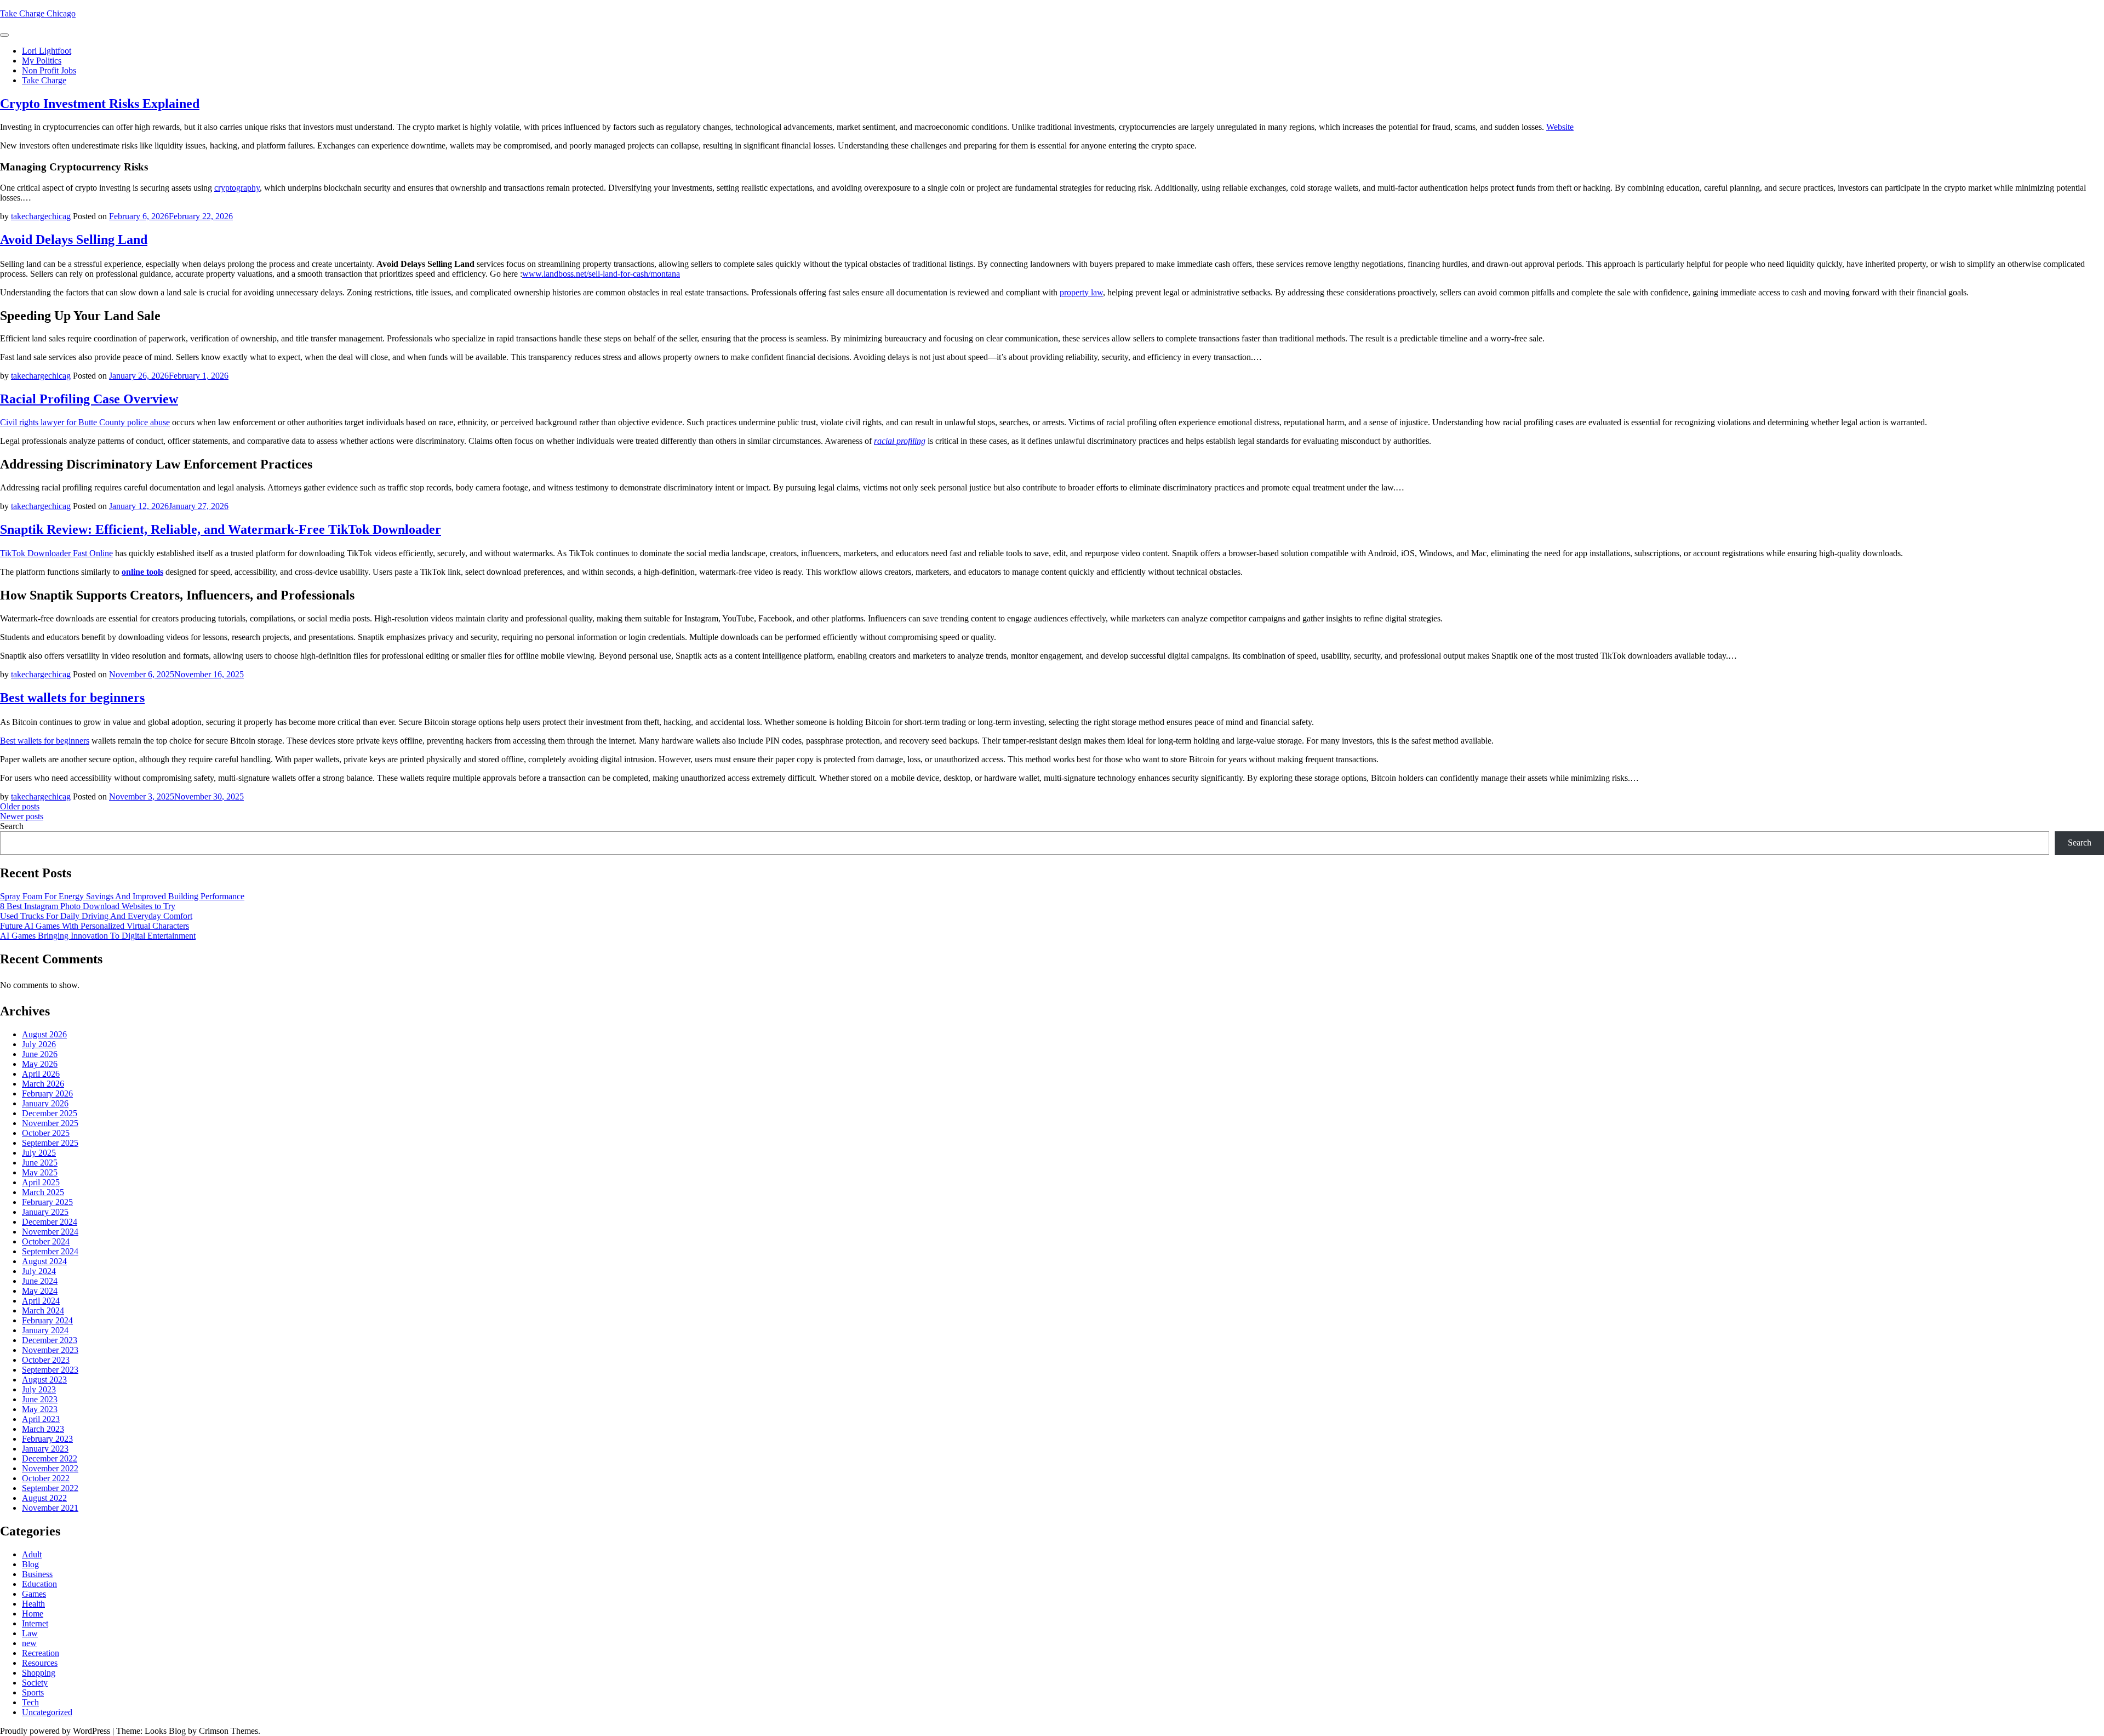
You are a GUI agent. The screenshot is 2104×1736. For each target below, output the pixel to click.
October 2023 (46, 1360)
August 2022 (44, 1498)
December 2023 (50, 1340)
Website (1560, 127)
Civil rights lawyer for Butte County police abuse (85, 422)
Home (33, 1614)
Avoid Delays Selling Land (74, 239)
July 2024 (39, 1271)
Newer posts (22, 816)
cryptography (237, 188)
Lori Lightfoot (47, 51)
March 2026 (43, 1084)
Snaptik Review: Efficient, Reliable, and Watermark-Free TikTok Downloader (221, 529)
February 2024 (47, 1320)
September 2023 (50, 1370)
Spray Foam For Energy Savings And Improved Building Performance (122, 896)
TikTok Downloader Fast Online (56, 553)
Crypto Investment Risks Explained (100, 104)
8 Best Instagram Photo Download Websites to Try (88, 906)
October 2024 (46, 1241)
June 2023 (40, 1399)
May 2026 (40, 1064)
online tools (142, 572)
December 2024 (50, 1222)
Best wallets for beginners (72, 698)
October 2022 (46, 1478)
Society (35, 1683)
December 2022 (50, 1458)
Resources (40, 1663)
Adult (32, 1554)
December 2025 (50, 1113)
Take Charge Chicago (38, 13)
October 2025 (46, 1133)
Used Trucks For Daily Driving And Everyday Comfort (96, 916)
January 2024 (45, 1330)
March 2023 (43, 1429)
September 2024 (50, 1251)
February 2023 (47, 1439)
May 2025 (40, 1172)
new (29, 1643)
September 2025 (50, 1143)
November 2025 (50, 1123)
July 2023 (39, 1389)
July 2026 (39, 1044)
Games (34, 1594)
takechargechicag (41, 216)
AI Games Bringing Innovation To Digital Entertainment (98, 936)
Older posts (20, 806)
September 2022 (50, 1488)
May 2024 (40, 1291)
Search (12, 826)
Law (30, 1633)
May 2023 (40, 1409)
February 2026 (47, 1093)
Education (39, 1584)
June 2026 (40, 1054)
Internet (35, 1623)
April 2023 (41, 1419)
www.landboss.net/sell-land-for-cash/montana (601, 274)
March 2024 (43, 1310)
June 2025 (40, 1163)
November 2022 (50, 1468)
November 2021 (50, 1508)
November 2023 (50, 1350)
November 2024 (50, 1232)
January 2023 (45, 1449)
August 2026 (44, 1034)
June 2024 (40, 1281)
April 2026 (41, 1074)
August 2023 (44, 1380)
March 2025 (43, 1192)
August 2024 (44, 1261)
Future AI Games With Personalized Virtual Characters (95, 926)
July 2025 (39, 1153)
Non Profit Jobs (49, 70)
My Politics (42, 61)
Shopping (39, 1673)
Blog (30, 1564)
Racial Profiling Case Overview (89, 399)
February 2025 (47, 1202)
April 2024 (41, 1301)
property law (1081, 292)
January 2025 (45, 1212)
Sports (33, 1692)
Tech (30, 1702)
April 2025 (41, 1182)
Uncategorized (47, 1712)
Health (33, 1604)
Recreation (41, 1653)
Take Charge (44, 80)
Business (37, 1574)
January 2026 (45, 1103)
